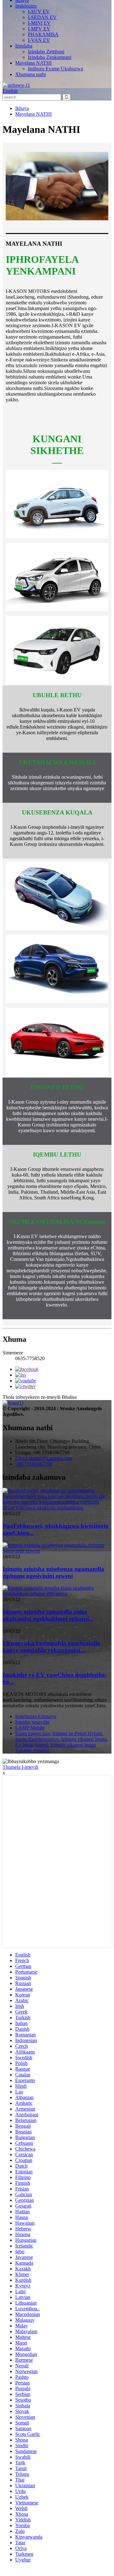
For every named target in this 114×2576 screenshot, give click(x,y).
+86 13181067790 (34, 1464)
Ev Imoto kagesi (32, 1745)
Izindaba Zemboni (46, 52)
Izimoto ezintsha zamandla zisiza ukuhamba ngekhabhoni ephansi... (48, 1615)
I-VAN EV (39, 40)
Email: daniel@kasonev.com (44, 1458)
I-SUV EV (39, 12)
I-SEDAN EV (42, 17)
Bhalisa (69, 1397)
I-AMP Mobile (30, 1728)
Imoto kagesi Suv (32, 1733)
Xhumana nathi (31, 74)
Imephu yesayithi (32, 1722)
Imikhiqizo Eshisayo (36, 1716)
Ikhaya (22, 108)
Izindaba (24, 46)
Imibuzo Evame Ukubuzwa (55, 69)
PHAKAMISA (43, 34)
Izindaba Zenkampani (50, 57)
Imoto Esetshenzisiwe (37, 1739)
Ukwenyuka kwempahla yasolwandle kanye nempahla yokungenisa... (51, 1647)
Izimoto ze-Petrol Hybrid (77, 1733)
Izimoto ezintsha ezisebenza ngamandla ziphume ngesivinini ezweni (53, 1572)
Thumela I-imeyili (20, 1767)
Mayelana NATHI (33, 63)
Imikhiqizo (26, 6)
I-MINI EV (39, 23)
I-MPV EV (39, 29)
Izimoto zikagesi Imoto (84, 1739)
